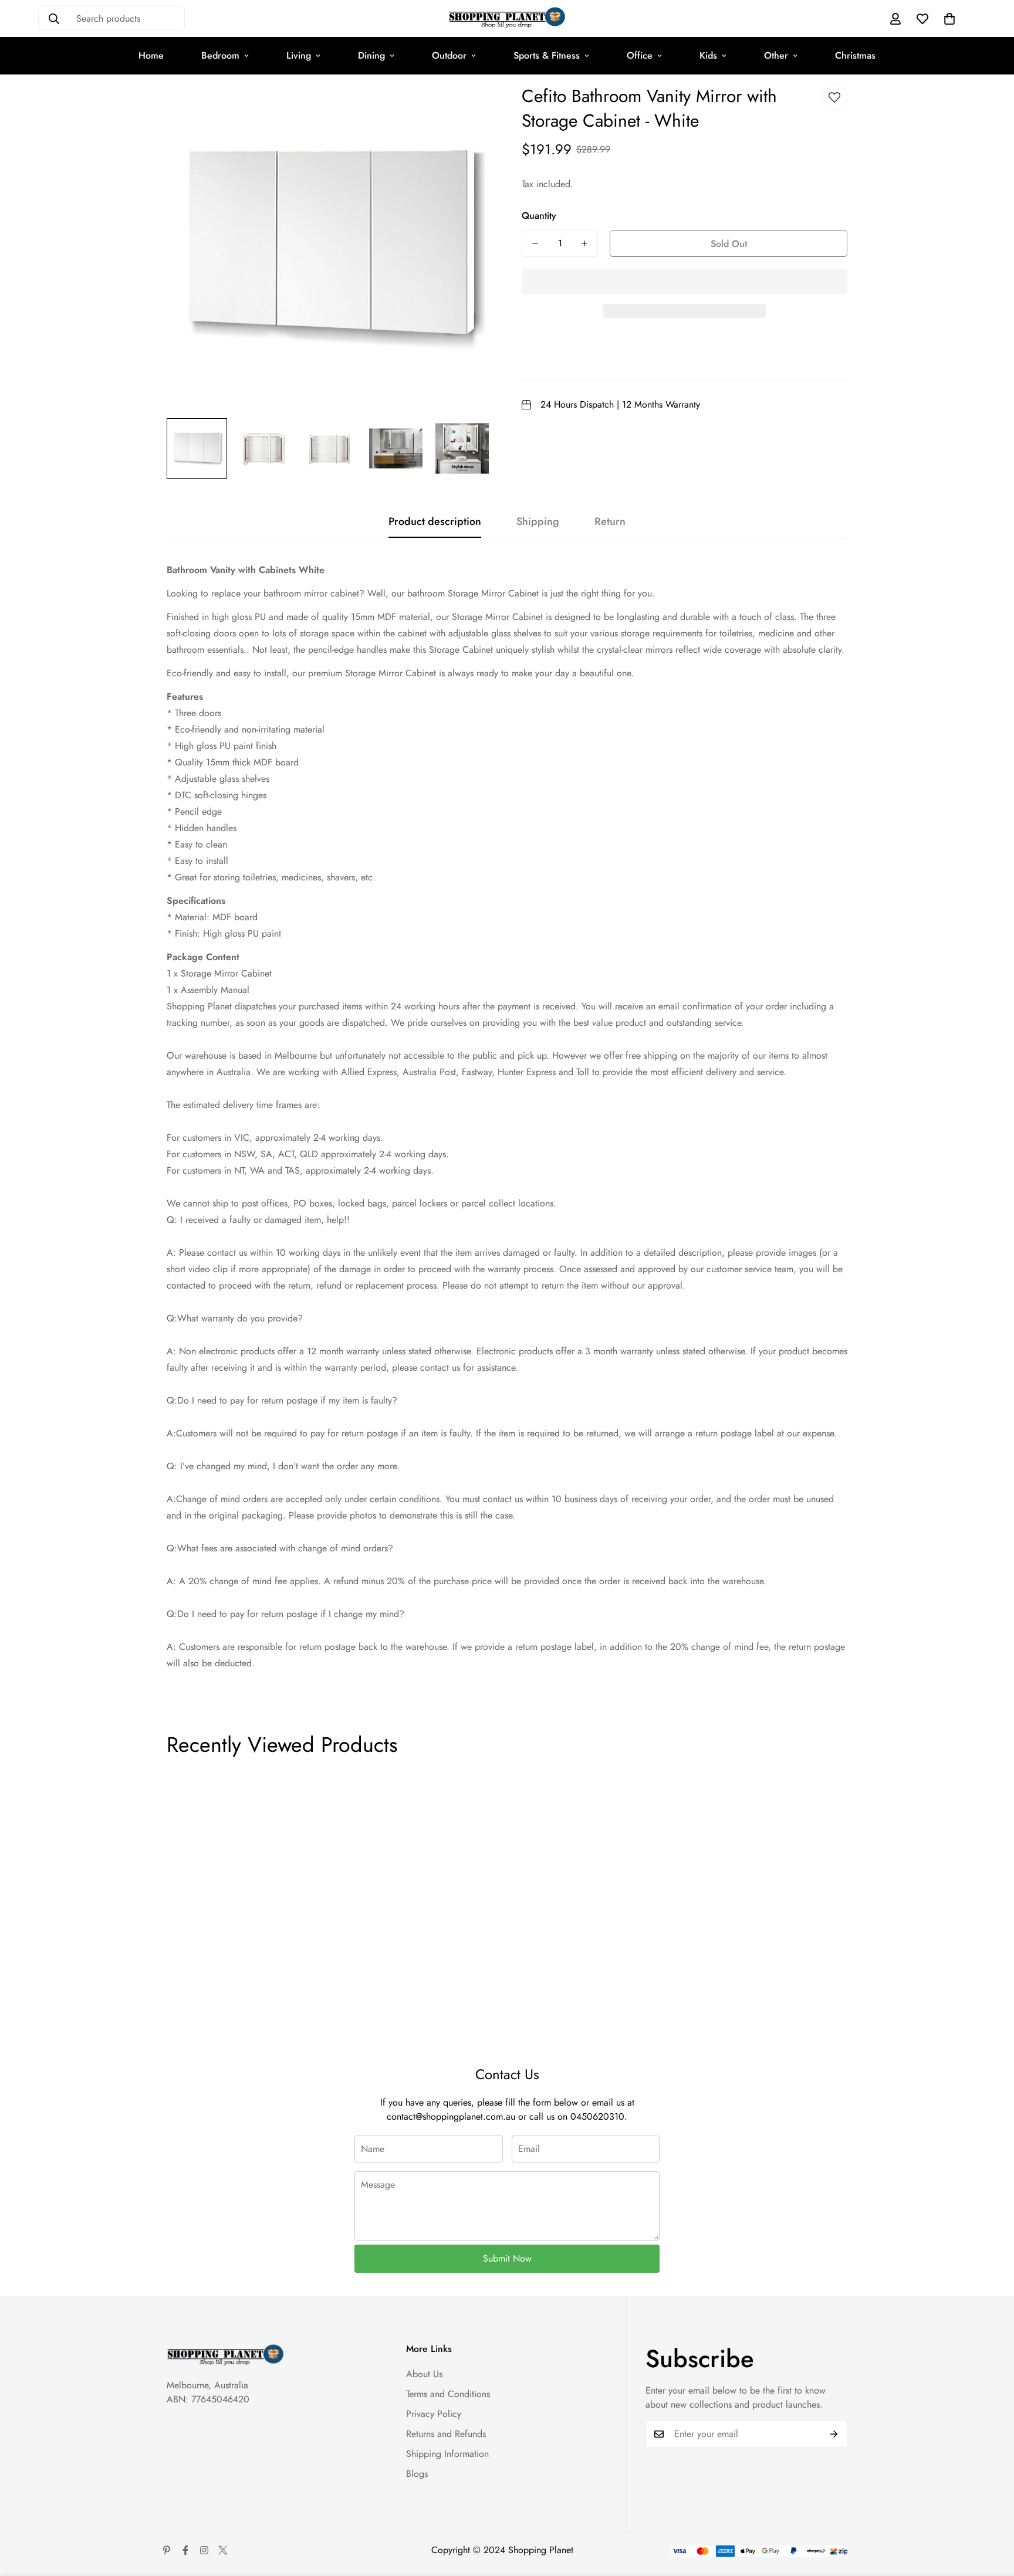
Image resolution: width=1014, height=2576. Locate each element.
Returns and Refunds (446, 2434)
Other (776, 55)
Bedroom (220, 55)
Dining (371, 55)
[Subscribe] (834, 2434)
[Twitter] (223, 2550)
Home (151, 55)
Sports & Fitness (547, 55)
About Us (424, 2374)
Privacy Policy (434, 2414)
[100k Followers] (204, 2550)
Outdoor (449, 55)
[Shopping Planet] (507, 18)
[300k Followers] (185, 2550)
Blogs (417, 2474)
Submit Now (507, 2258)
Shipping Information (447, 2454)
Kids (708, 55)
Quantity (539, 216)
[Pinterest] (167, 2550)
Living (299, 55)
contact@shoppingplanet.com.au (451, 2116)
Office (640, 55)
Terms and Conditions (448, 2394)
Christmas (855, 55)
